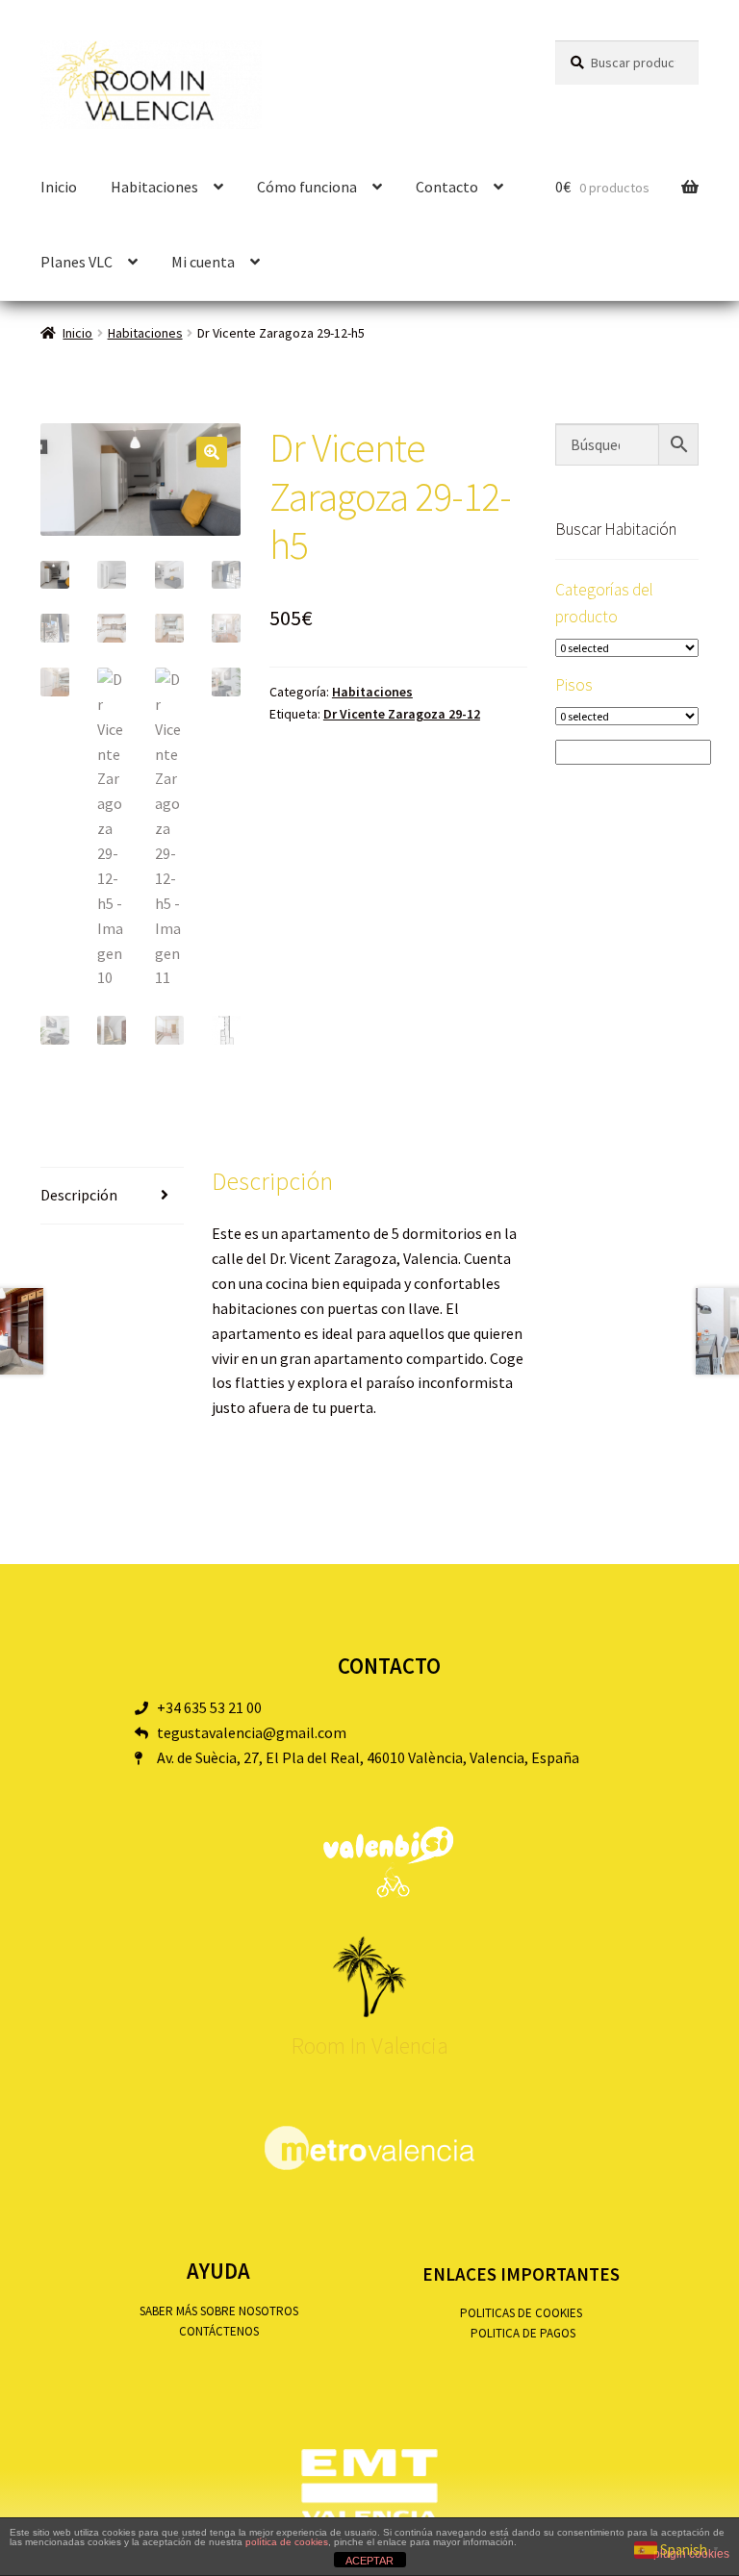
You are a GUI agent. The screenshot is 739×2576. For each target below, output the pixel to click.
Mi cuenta (203, 262)
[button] (212, 452)
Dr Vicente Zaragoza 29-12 (402, 714)
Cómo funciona (307, 187)
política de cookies (287, 2542)
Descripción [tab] (79, 1195)
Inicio (59, 187)
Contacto (447, 187)
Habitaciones (145, 333)
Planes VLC (76, 262)
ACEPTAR (369, 2561)
